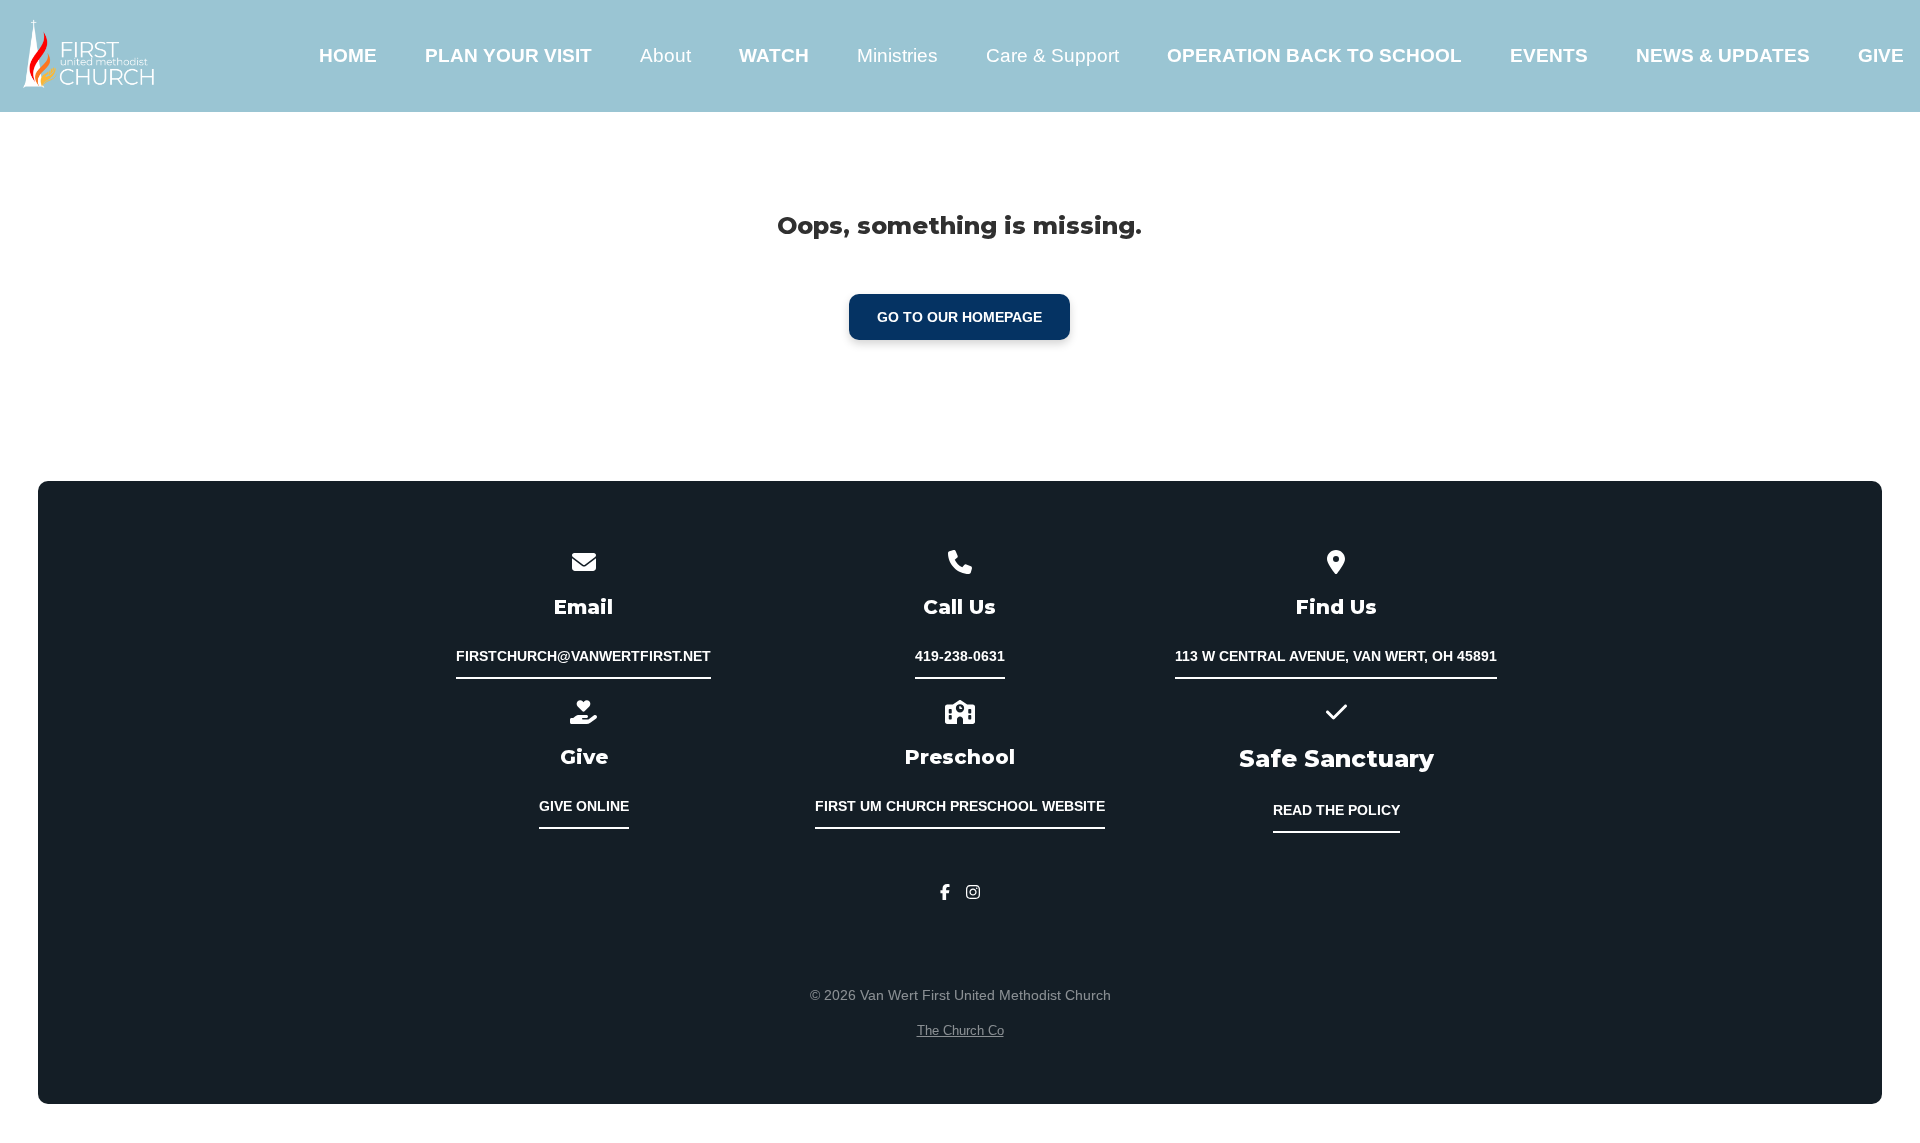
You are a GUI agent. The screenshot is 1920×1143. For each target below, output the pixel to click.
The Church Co (960, 1030)
